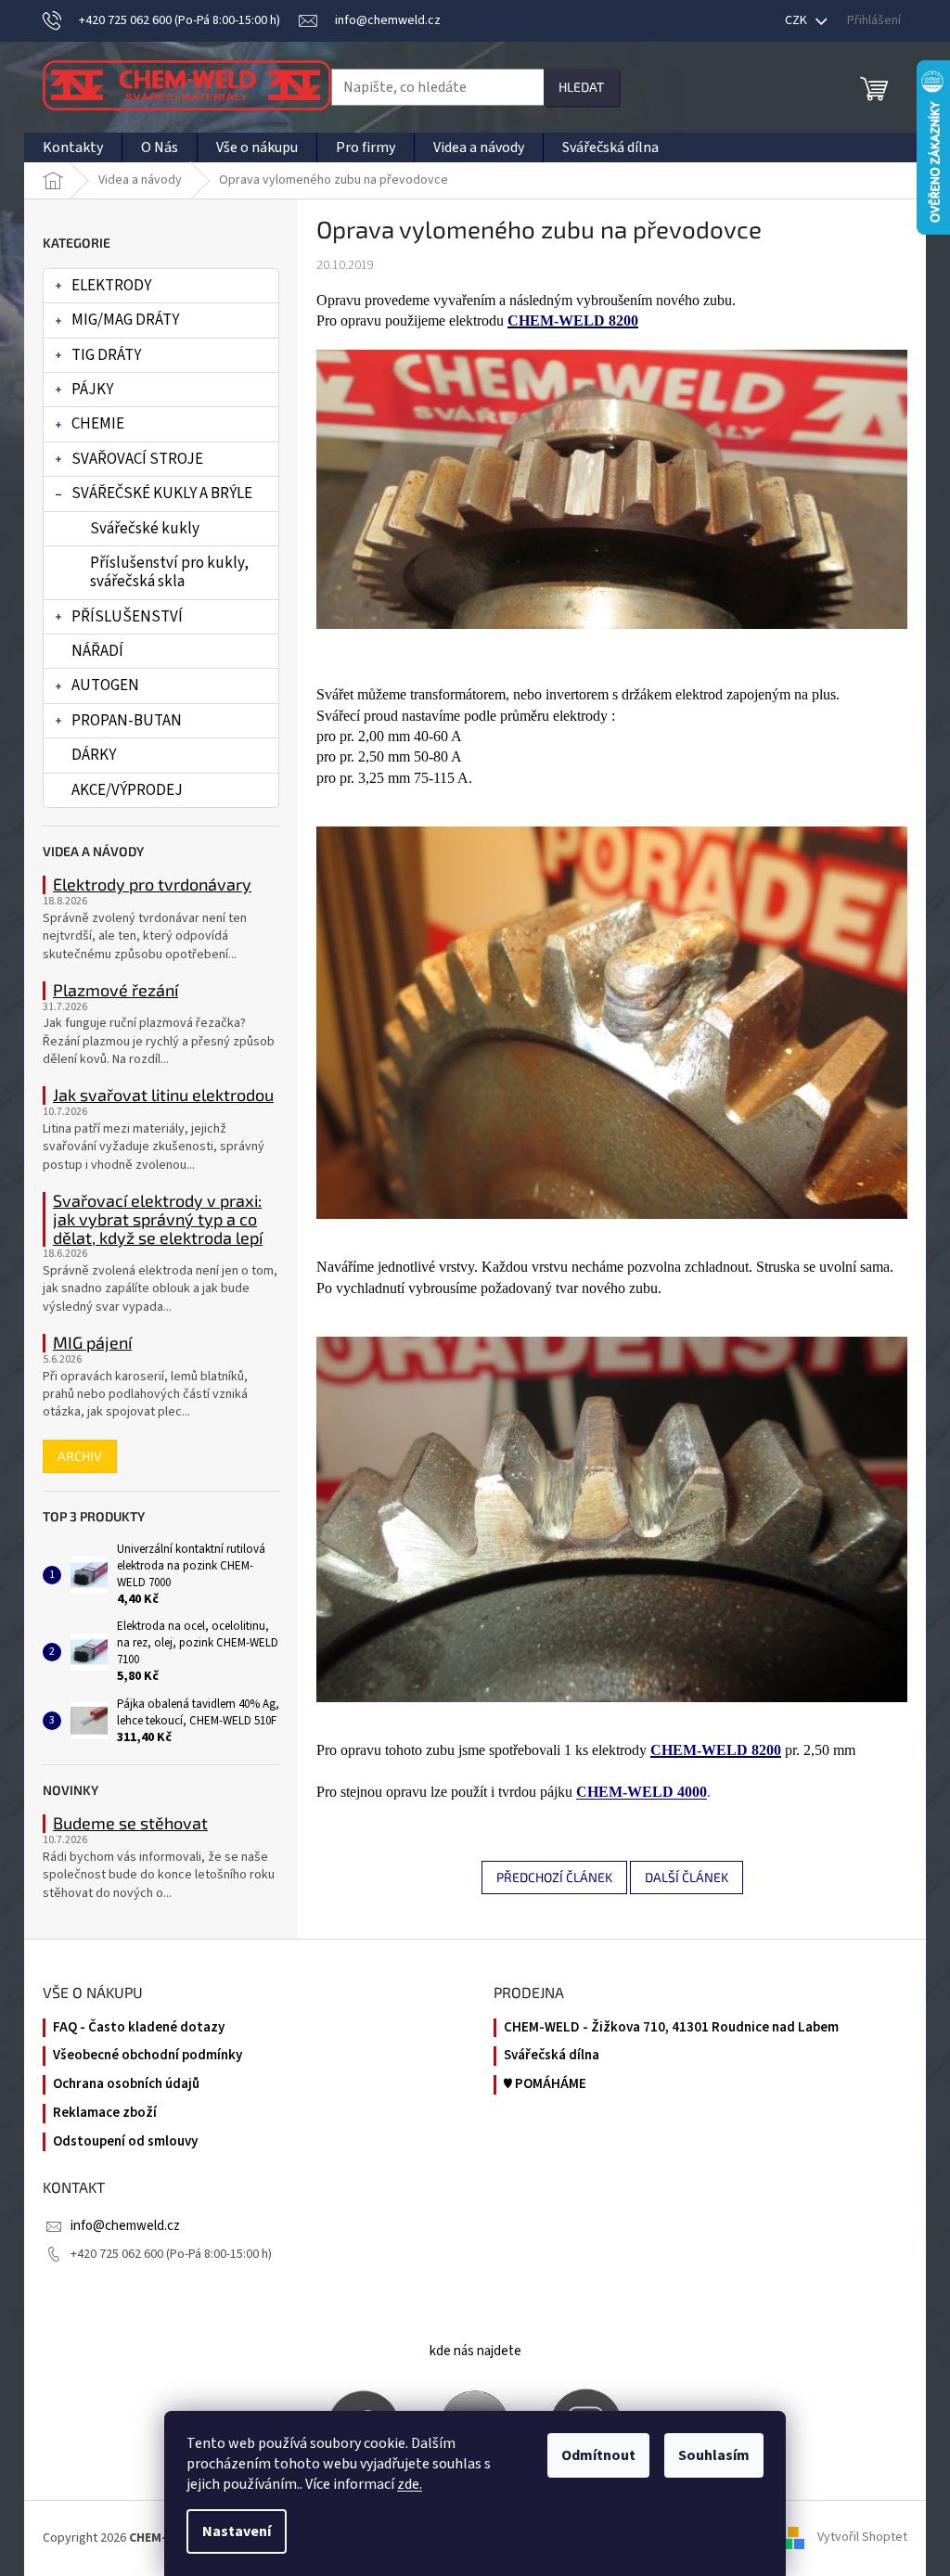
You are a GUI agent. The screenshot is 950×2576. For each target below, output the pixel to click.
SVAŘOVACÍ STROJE (137, 459)
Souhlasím (714, 2455)
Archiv (80, 1456)
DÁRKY (94, 755)
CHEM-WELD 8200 (573, 320)
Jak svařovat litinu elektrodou (163, 1096)
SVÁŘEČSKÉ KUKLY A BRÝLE (162, 493)
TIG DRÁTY (106, 355)
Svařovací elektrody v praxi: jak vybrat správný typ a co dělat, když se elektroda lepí (158, 1219)
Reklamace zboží (105, 2113)
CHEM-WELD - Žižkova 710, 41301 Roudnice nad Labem (671, 2028)
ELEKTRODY (111, 286)
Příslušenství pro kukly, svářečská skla (169, 572)
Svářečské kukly (145, 529)
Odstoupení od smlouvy (125, 2142)
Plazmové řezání (116, 991)
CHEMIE (98, 424)
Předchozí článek (554, 1877)
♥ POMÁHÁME (545, 2084)
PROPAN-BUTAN (127, 721)
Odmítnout (598, 2455)
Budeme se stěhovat (130, 1824)
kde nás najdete (475, 2351)
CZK (797, 20)
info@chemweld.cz (125, 2226)
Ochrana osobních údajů (126, 2084)
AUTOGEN (105, 686)
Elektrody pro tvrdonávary (152, 885)
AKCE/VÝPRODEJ (127, 790)
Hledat (581, 87)
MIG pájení (92, 1343)
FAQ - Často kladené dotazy (139, 2028)
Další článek (687, 1877)
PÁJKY (92, 390)
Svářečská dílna (552, 2056)
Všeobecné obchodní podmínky (148, 2056)
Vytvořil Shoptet (862, 2538)
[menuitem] (73, 147)
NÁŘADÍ (97, 651)
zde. (410, 2484)
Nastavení (237, 2531)
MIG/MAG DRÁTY (125, 320)
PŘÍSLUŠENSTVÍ (127, 617)
